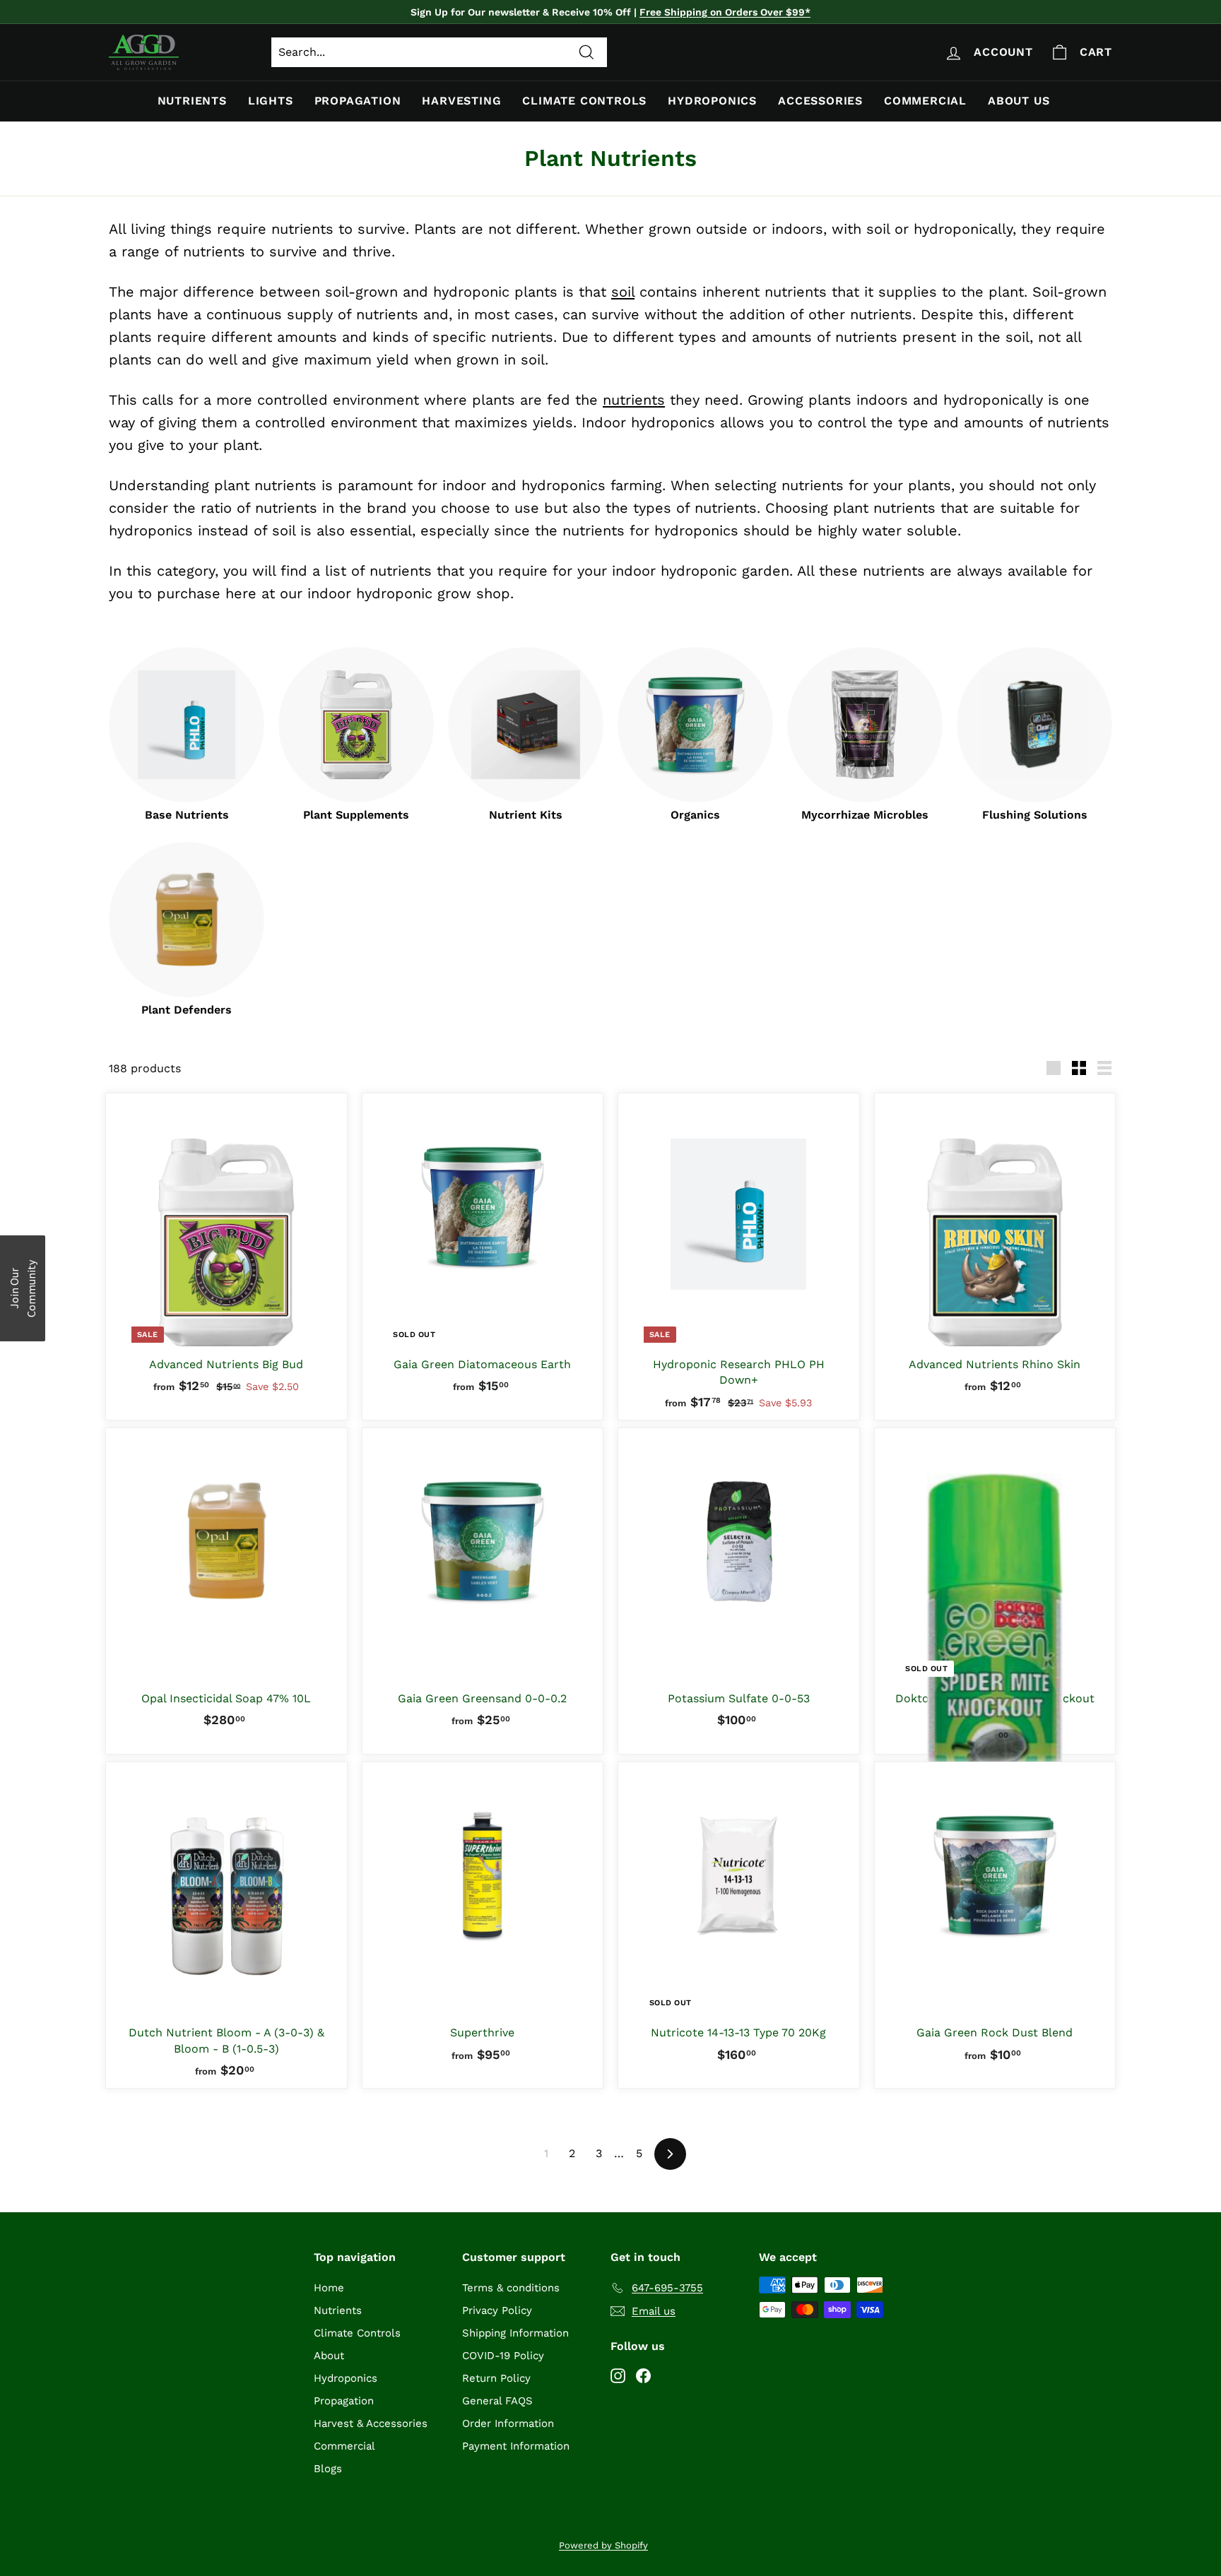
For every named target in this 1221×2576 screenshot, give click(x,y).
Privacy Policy (497, 2310)
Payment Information (516, 2446)
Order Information (508, 2423)
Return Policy (496, 2378)
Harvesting (461, 101)
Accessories (820, 101)
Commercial (925, 101)
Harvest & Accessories (371, 2423)
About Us (1019, 101)
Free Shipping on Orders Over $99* (725, 12)
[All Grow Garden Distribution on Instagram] (618, 2375)
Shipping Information (515, 2333)
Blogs (328, 2469)
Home (329, 2288)
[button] (23, 1288)
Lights (271, 101)
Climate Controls (584, 101)
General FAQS (497, 2401)
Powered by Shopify (603, 2545)
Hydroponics (712, 101)
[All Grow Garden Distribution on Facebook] (643, 2375)
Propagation (358, 101)
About (329, 2356)
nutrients (634, 400)
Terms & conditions (511, 2288)
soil (623, 292)
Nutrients (192, 101)
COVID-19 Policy (503, 2356)
